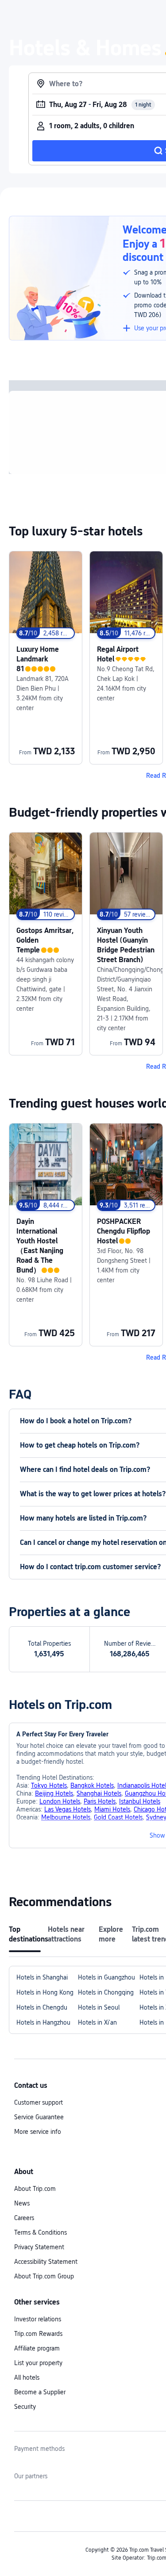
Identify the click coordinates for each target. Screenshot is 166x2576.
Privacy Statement (39, 2247)
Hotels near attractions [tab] (66, 1934)
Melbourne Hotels (66, 1817)
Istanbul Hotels (140, 1801)
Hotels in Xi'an (97, 2022)
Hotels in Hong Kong (45, 1992)
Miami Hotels (112, 1809)
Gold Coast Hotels (118, 1817)
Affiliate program (37, 2348)
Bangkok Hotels (92, 1785)
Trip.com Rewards (38, 2334)
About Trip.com (35, 2189)
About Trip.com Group (44, 2276)
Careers (24, 2218)
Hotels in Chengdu (42, 2007)
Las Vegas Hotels (68, 1809)
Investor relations (38, 2319)
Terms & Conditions (41, 2232)
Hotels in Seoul (99, 2007)
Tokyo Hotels (49, 1785)
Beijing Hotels (54, 1793)
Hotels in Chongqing (106, 1992)
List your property (38, 2363)
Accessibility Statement (46, 2262)
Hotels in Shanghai (42, 1977)
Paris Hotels (100, 1801)
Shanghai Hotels (99, 1793)
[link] (46, 658)
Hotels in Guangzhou (106, 1977)
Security (25, 2407)
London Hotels (60, 1801)
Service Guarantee (39, 2117)
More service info (38, 2132)
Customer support (39, 2102)
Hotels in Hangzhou (43, 2022)
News (22, 2203)
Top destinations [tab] (25, 1934)
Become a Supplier (40, 2392)
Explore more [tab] (111, 1934)
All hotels (27, 2377)
